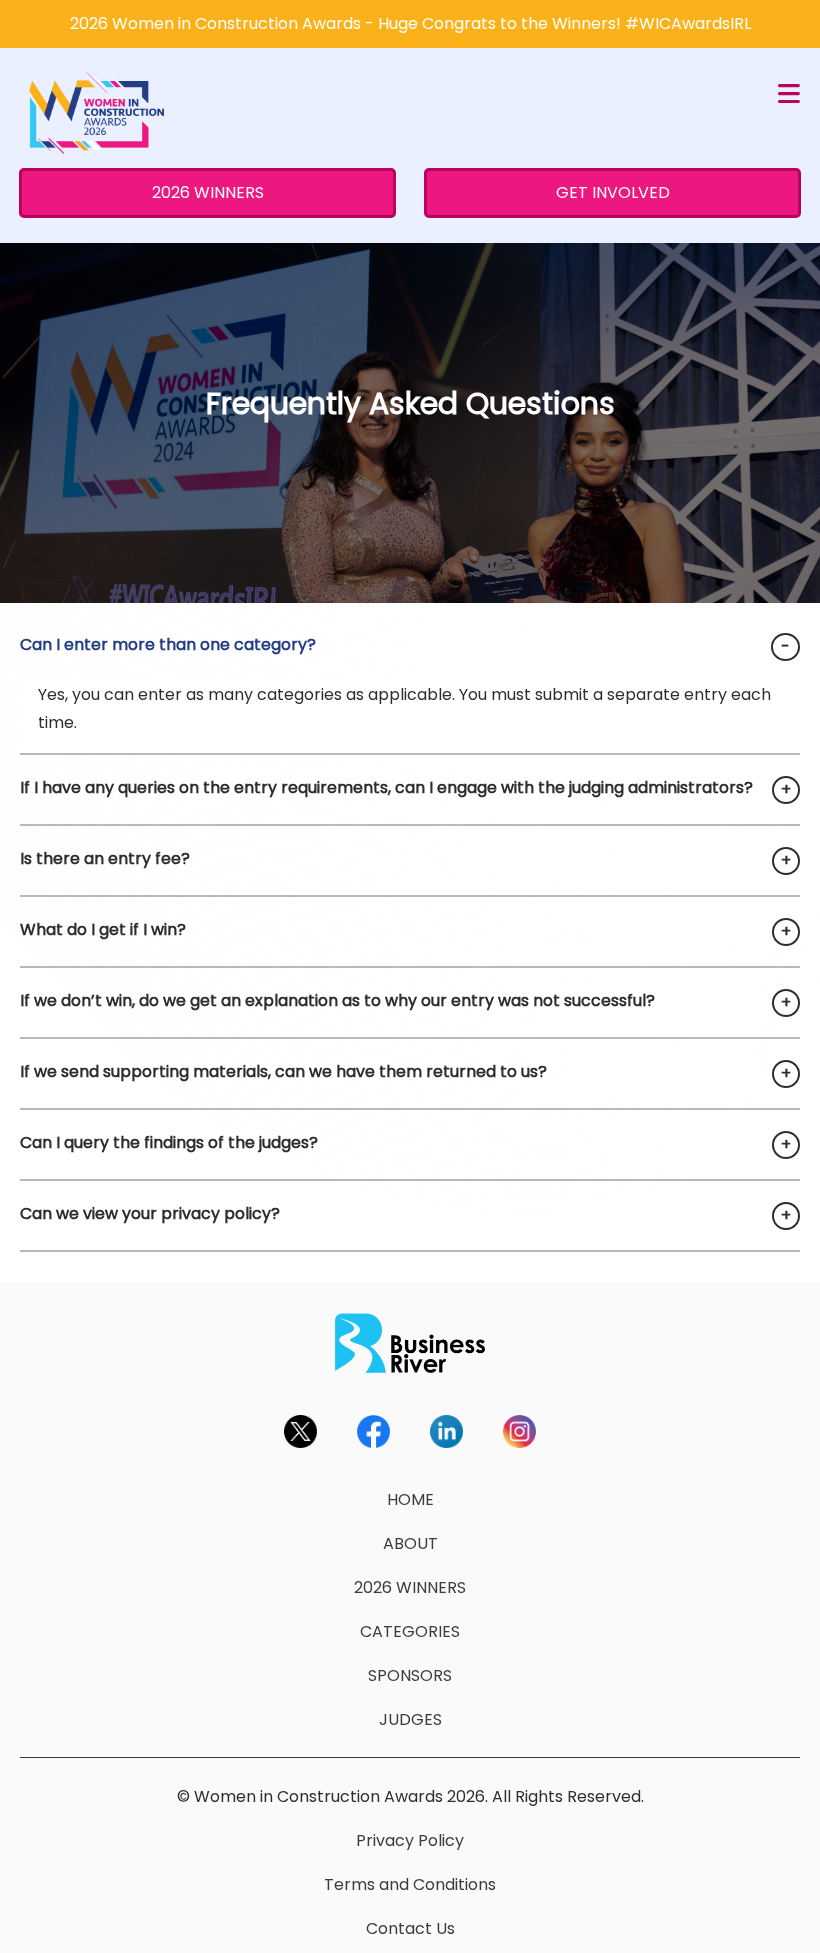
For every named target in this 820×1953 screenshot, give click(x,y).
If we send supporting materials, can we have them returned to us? (283, 1071)
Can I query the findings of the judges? (169, 1142)
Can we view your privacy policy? (150, 1213)
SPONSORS (410, 1675)
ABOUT (410, 1543)
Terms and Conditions (410, 1884)
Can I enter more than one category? (168, 644)
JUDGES (410, 1719)
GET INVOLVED (613, 192)
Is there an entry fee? (105, 858)
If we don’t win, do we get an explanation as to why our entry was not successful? (337, 1000)
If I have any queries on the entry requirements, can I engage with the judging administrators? (386, 787)
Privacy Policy (410, 1840)
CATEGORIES (410, 1631)
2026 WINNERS (208, 192)
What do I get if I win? (103, 929)
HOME (410, 1499)
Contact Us (410, 1928)
